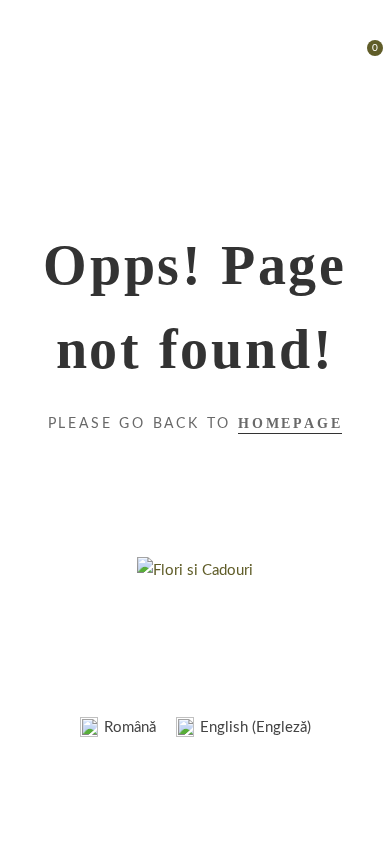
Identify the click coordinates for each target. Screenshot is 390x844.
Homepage (290, 423)
